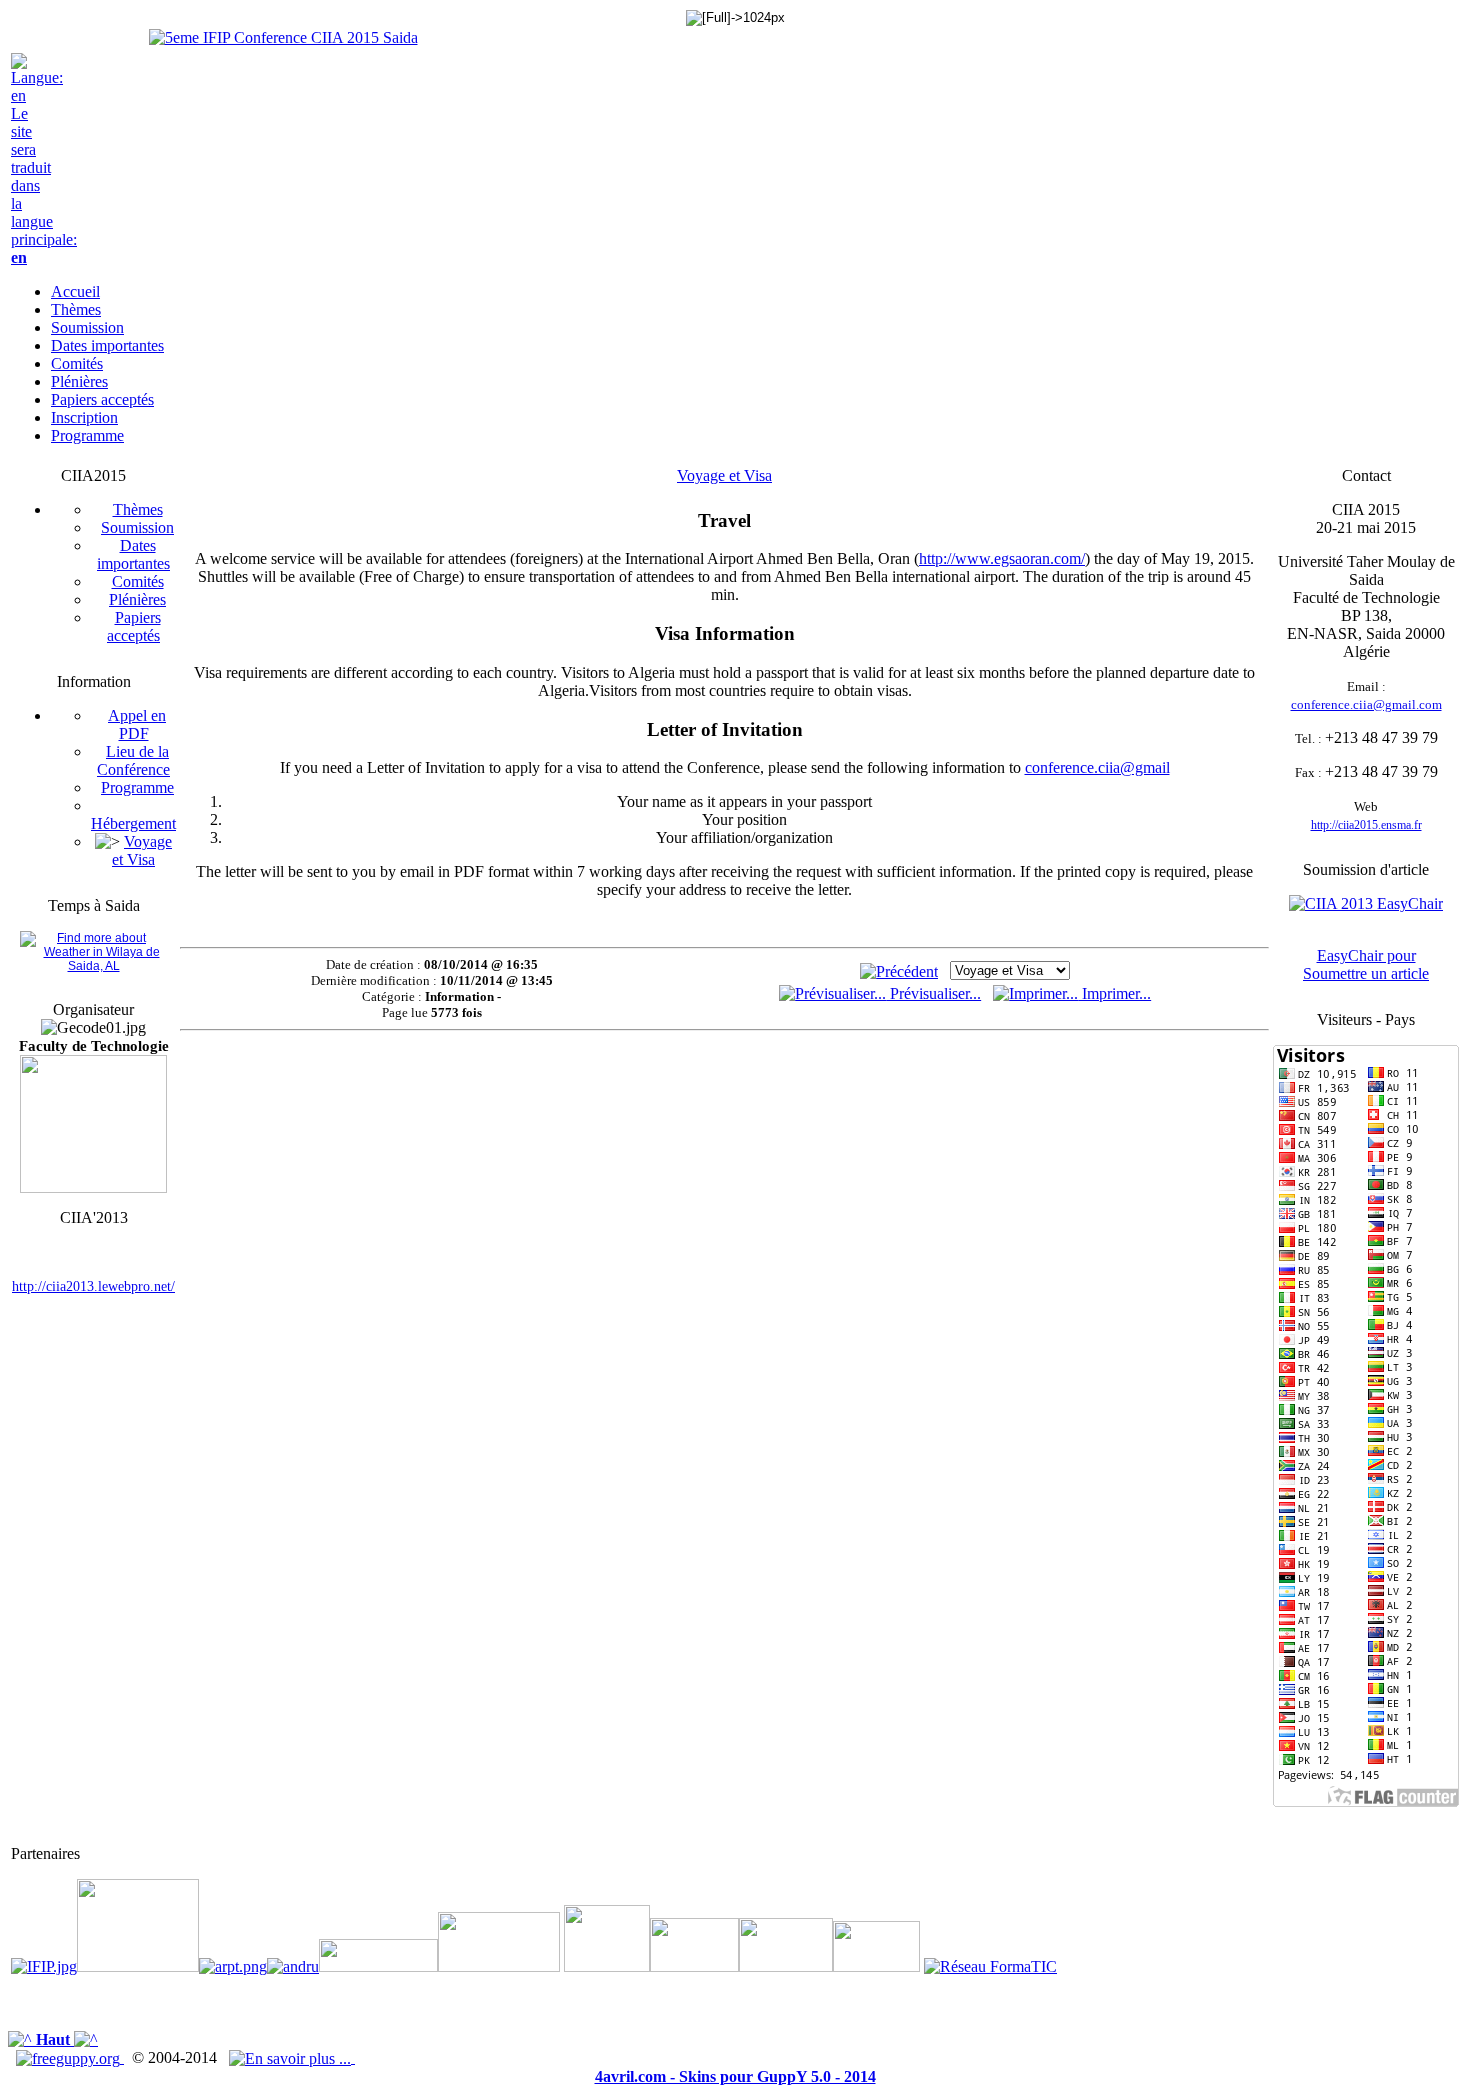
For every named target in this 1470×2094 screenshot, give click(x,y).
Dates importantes (133, 554)
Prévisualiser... (933, 993)
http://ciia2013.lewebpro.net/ (93, 1286)
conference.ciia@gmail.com (1366, 704)
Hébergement (133, 823)
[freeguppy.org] (70, 2057)
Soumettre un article (1366, 973)
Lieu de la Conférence (133, 760)
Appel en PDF (137, 724)
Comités (138, 581)
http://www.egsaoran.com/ (1002, 558)
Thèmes (138, 509)
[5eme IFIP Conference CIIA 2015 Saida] (283, 37)
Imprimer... (1114, 993)
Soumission (137, 527)
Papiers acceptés (134, 626)
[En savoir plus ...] (292, 2057)
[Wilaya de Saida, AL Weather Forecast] (93, 966)
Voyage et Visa (142, 850)
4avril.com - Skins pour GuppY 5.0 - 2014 (735, 2076)
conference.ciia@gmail (1097, 767)
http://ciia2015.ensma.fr (1366, 825)
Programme (137, 787)
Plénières (137, 599)
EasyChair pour (1366, 955)
